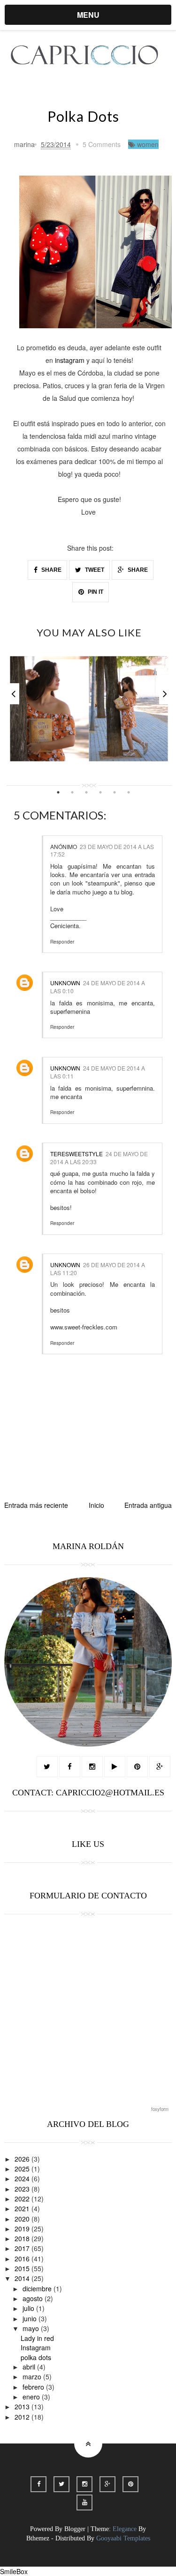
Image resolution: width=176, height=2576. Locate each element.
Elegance (125, 2529)
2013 (23, 2406)
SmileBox (14, 2571)
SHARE (51, 570)
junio (31, 2318)
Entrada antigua (148, 1505)
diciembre (38, 2288)
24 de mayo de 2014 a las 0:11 (98, 1072)
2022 (23, 2199)
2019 (23, 2229)
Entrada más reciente (36, 1505)
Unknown (65, 983)
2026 (23, 2159)
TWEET (94, 570)
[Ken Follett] (89, 709)
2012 (23, 2417)
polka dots (36, 2357)
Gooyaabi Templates (123, 2538)
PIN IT (95, 592)
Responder (62, 942)
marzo (33, 2377)
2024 (23, 2178)
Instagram (36, 2347)
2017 (23, 2248)
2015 (23, 2268)
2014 (23, 2278)
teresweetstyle (77, 1154)
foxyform (160, 2109)
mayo (32, 2328)
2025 (23, 2169)
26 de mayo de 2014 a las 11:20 (98, 1269)
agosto (34, 2298)
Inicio (96, 1505)
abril (30, 2367)
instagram (70, 360)
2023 (23, 2189)
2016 (23, 2259)
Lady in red (37, 2338)
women (148, 144)
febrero (34, 2387)
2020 (23, 2219)
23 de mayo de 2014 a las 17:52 (102, 850)
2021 (23, 2208)
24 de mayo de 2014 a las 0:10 (98, 987)
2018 (23, 2238)
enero (32, 2397)
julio (29, 2308)
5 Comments (102, 144)
